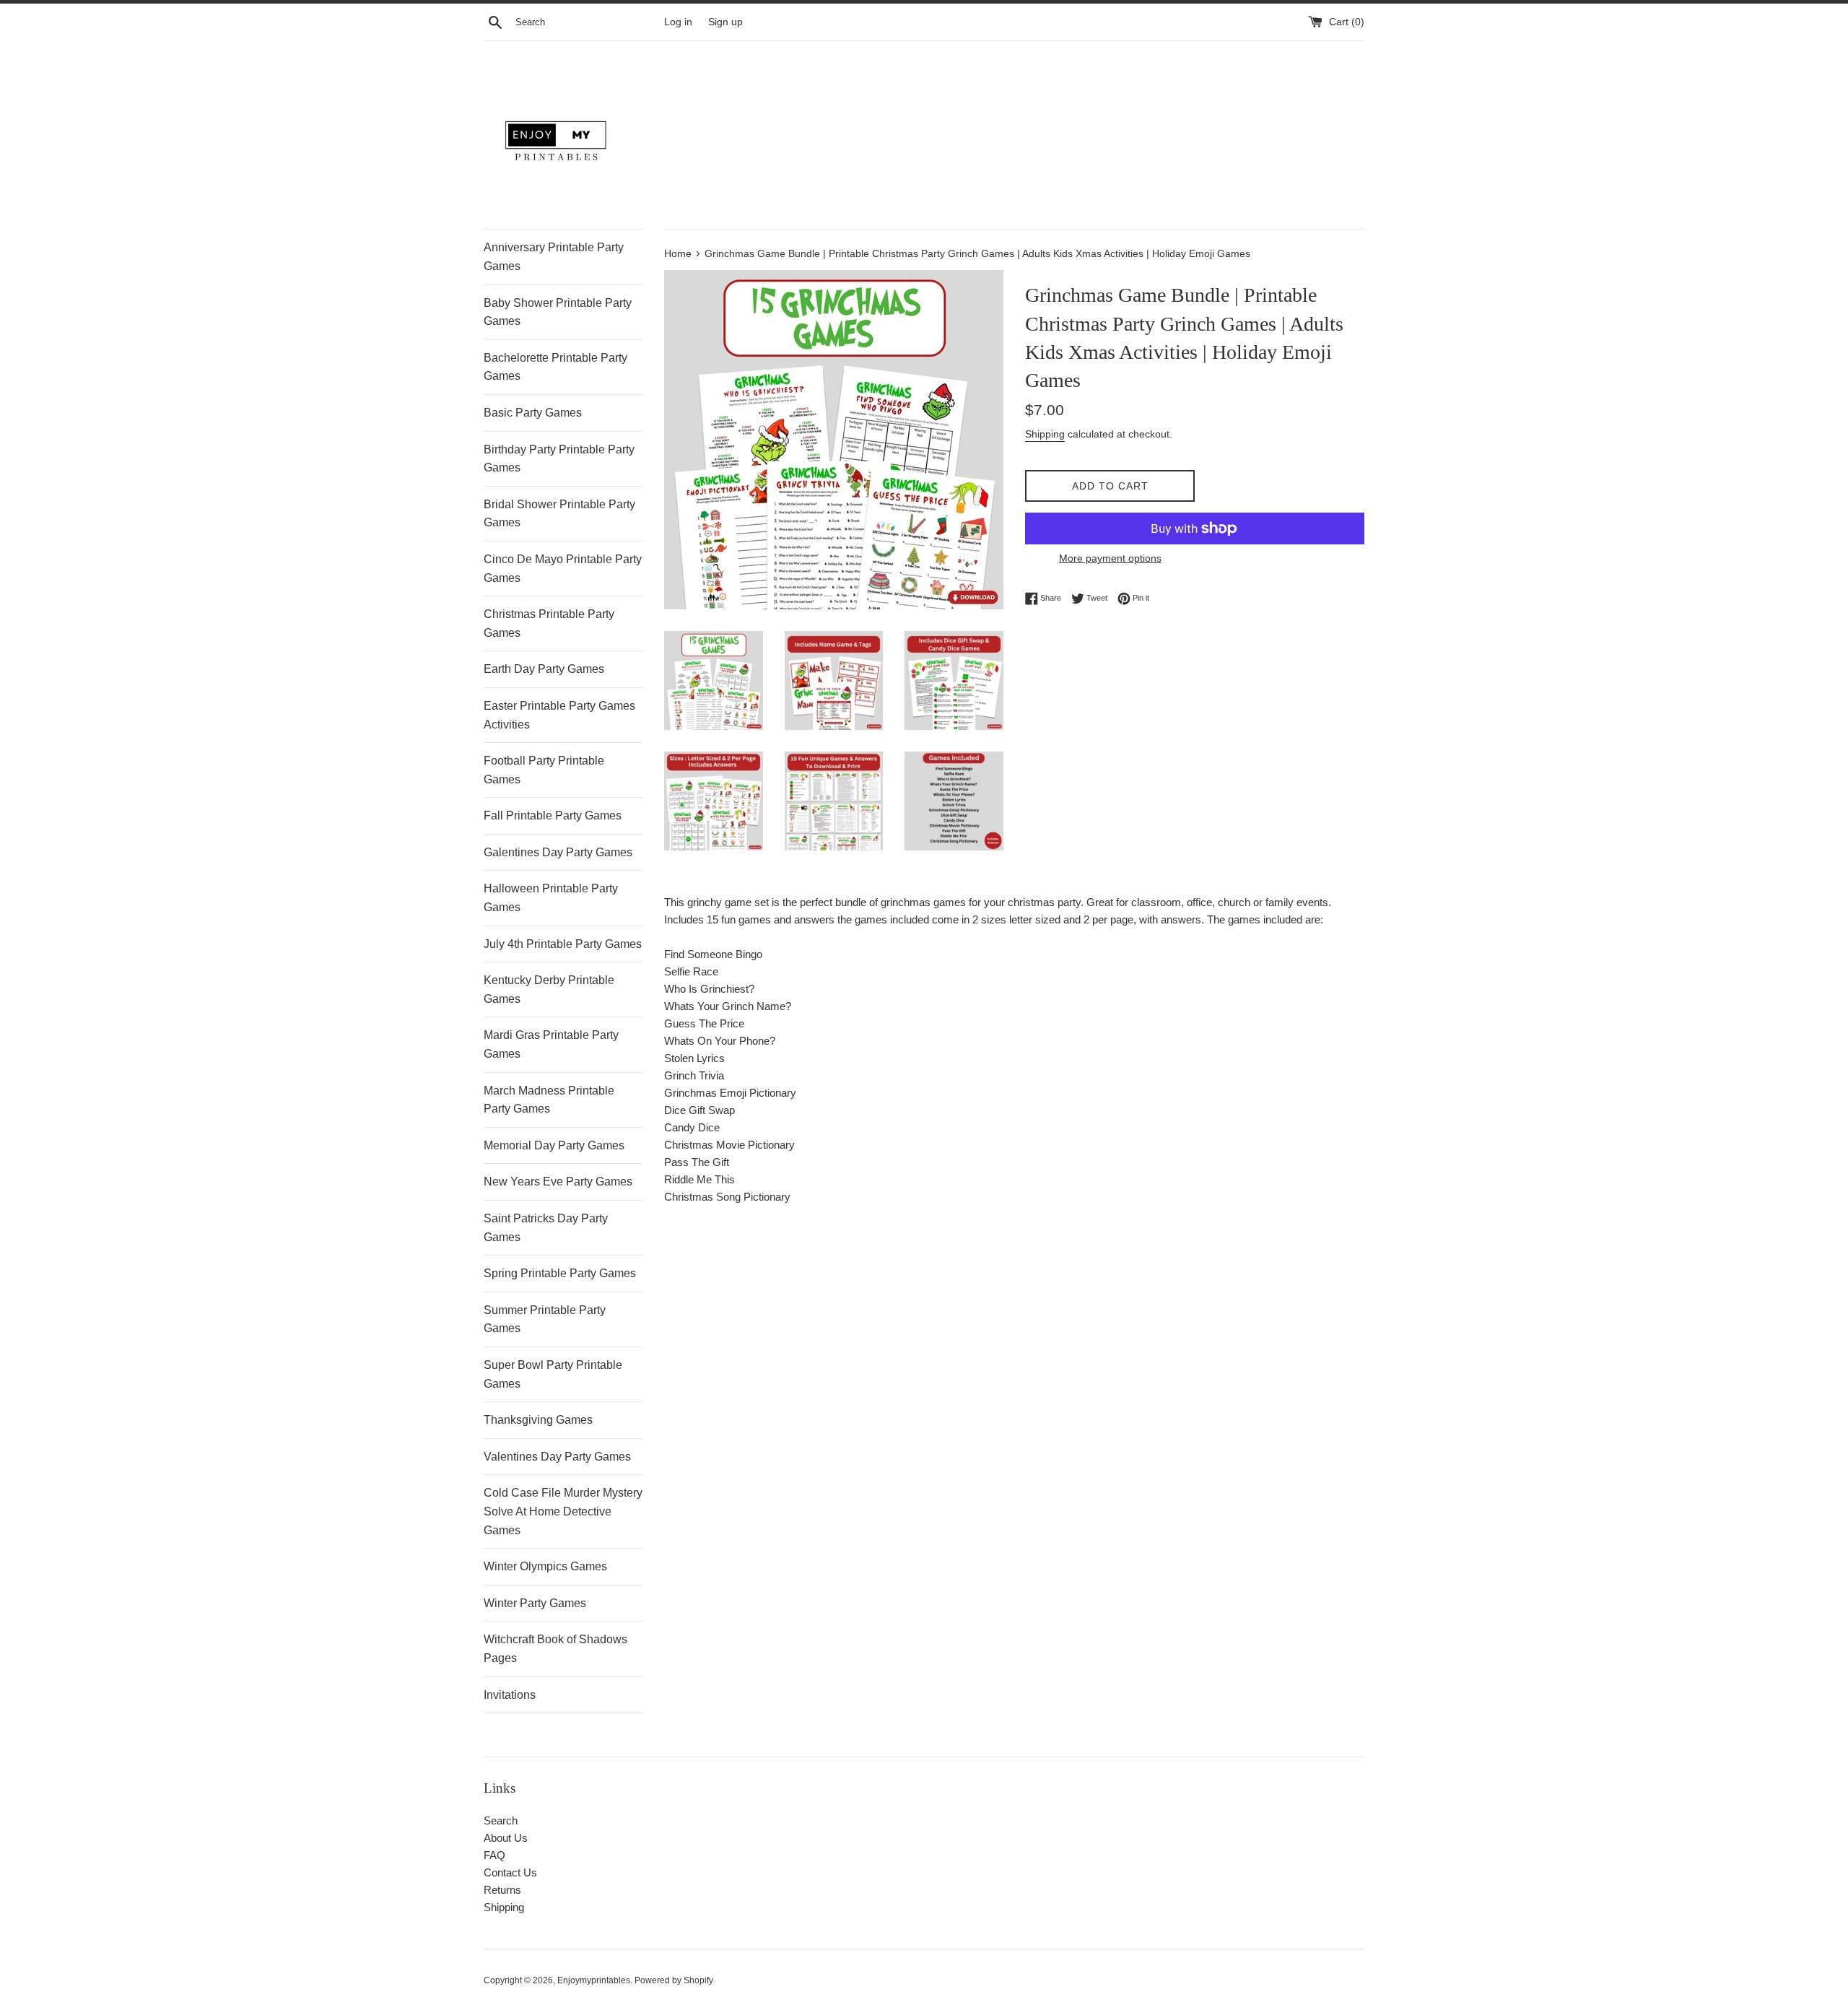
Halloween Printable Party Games (551, 898)
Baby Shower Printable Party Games (558, 312)
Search (501, 1820)
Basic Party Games (533, 413)
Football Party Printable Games (544, 770)
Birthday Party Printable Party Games (559, 459)
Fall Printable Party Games (553, 815)
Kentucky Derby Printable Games (549, 989)
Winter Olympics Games (545, 1566)
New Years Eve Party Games (558, 1182)
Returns (502, 1890)
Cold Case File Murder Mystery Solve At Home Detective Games (563, 1511)
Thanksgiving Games (538, 1420)
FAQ (494, 1855)
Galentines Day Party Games (558, 852)
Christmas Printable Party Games (549, 623)
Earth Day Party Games (544, 669)
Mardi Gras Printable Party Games (551, 1044)
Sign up (725, 22)
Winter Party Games (535, 1603)
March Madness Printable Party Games (549, 1100)
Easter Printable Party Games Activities (559, 715)
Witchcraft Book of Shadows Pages (555, 1649)
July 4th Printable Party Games (563, 944)
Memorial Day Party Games (554, 1145)
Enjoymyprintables (594, 1980)
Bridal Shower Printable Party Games (559, 514)
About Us (506, 1838)
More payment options (1110, 558)
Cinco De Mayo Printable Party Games (563, 569)
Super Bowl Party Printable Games (553, 1374)
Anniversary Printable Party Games (554, 257)
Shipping (1045, 434)
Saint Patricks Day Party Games (546, 1228)
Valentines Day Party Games (557, 1457)
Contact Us (510, 1872)
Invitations (510, 1695)
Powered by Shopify (674, 1980)
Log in (678, 22)
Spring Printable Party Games (560, 1273)
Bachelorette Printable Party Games (555, 367)
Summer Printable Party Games (545, 1319)
